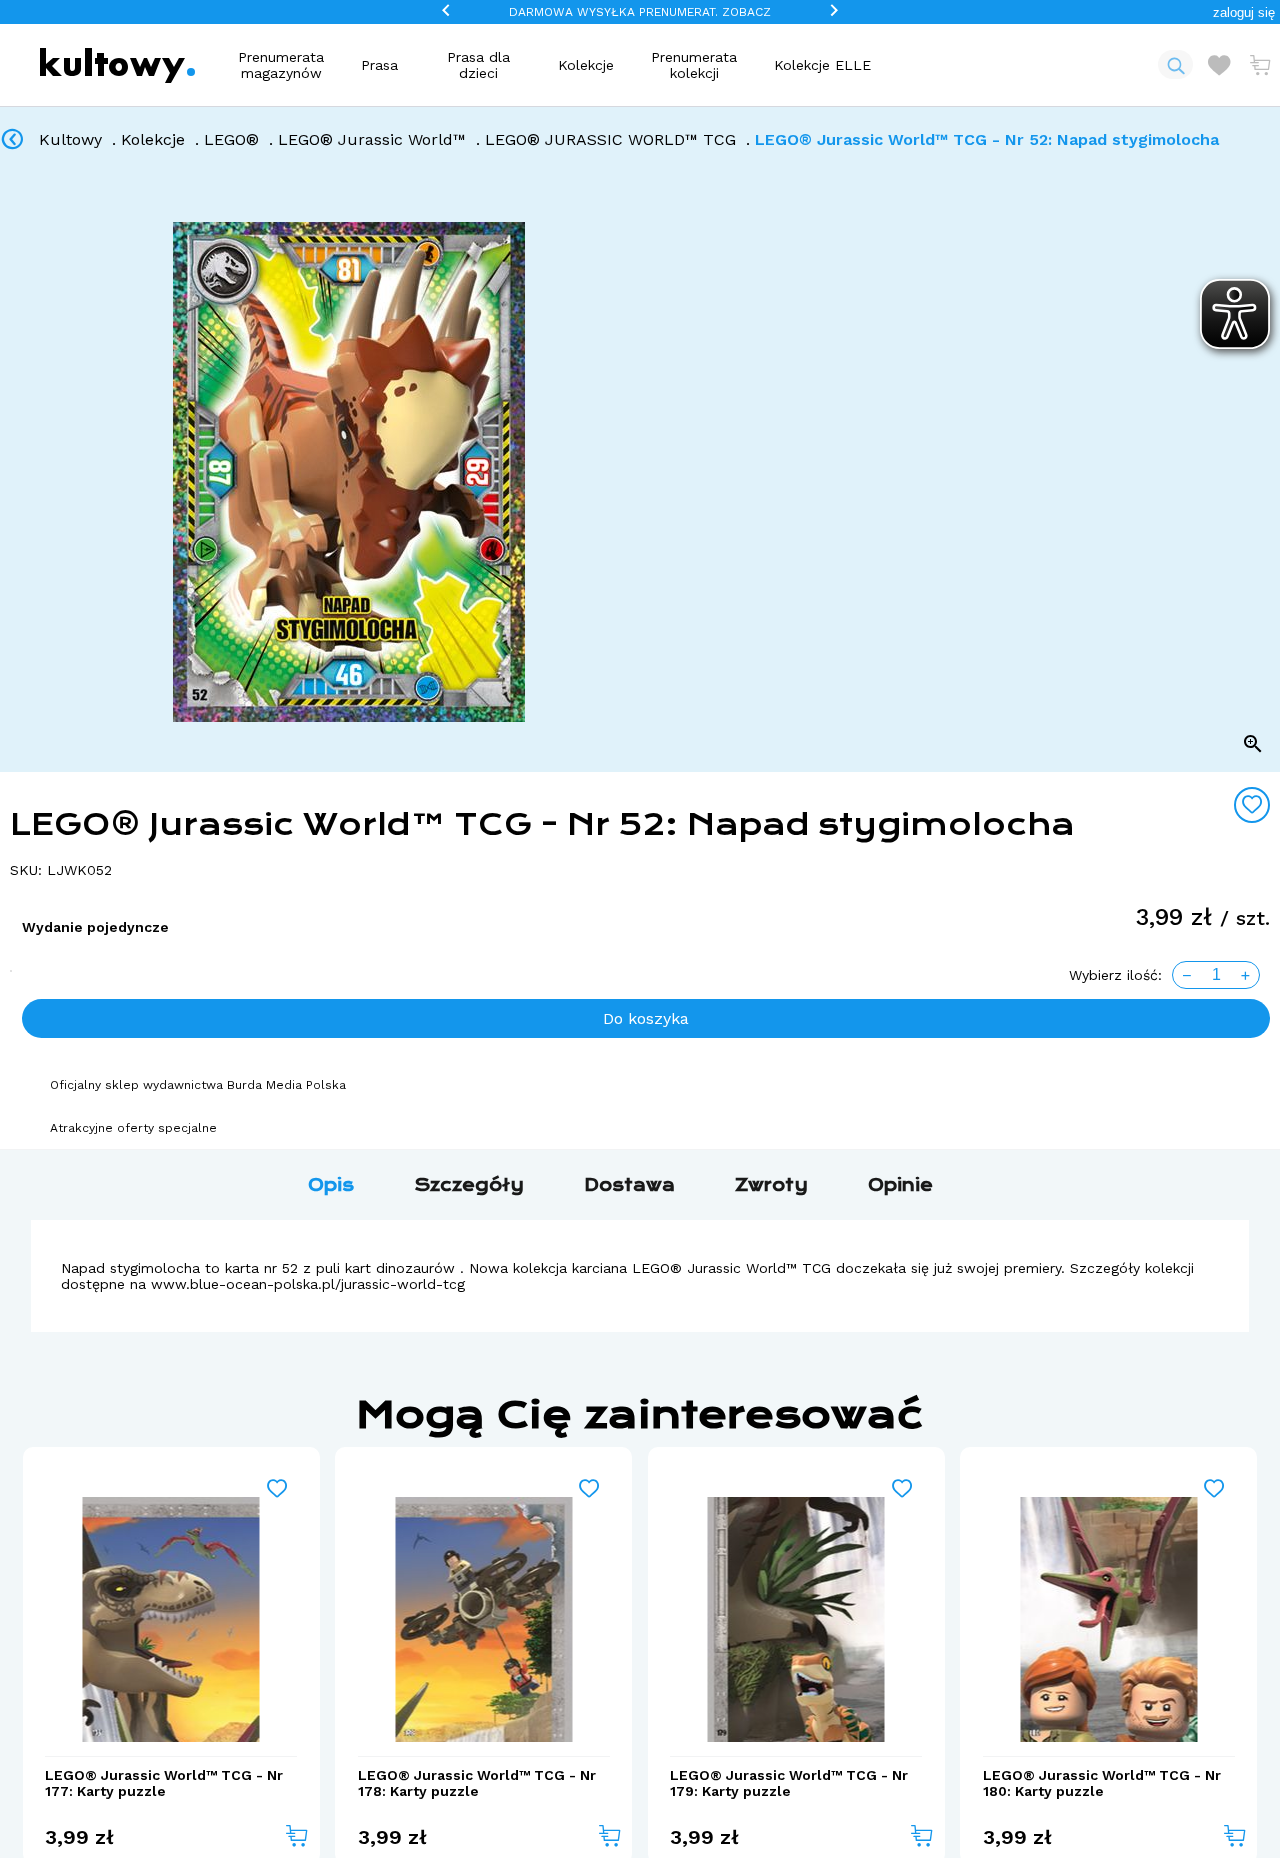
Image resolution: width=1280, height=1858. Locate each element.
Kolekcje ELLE (822, 65)
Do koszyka (646, 1018)
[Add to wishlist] (1252, 805)
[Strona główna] (117, 65)
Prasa (379, 65)
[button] (1244, 12)
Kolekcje (586, 65)
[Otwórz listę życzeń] (1219, 65)
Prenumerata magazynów (281, 65)
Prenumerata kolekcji (694, 65)
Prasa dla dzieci (478, 65)
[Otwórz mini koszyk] (1260, 65)
